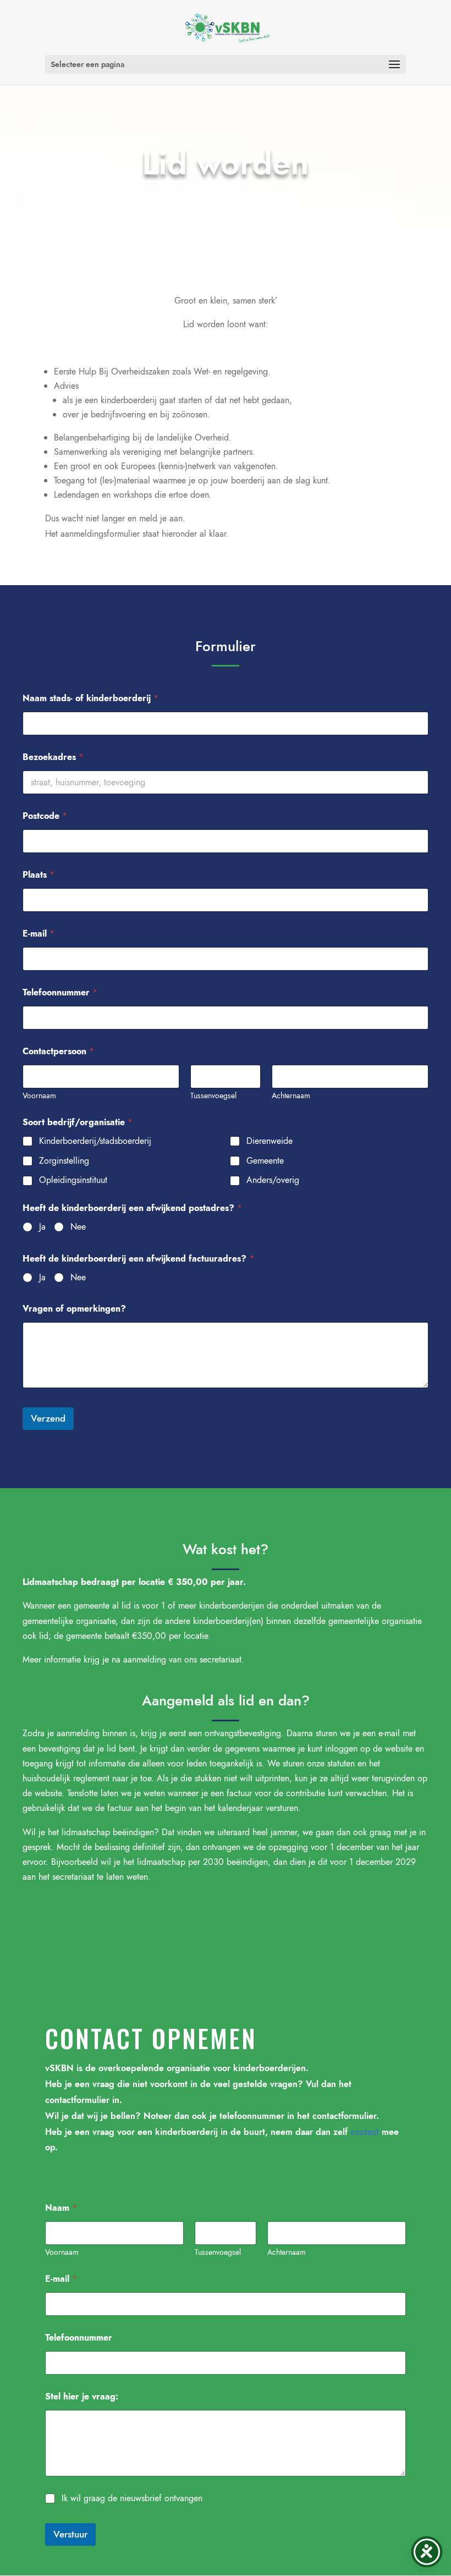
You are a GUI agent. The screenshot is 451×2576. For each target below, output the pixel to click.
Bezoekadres (53, 757)
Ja (42, 1227)
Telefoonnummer (60, 992)
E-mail (38, 934)
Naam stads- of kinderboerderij (90, 698)
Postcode (45, 816)
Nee (78, 1227)
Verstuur (70, 2534)
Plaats (38, 875)
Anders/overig (273, 1180)
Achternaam (291, 1096)
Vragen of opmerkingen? (74, 1309)
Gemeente (265, 1161)
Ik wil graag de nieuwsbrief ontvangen (132, 2499)
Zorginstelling (64, 1161)
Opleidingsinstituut (73, 1180)
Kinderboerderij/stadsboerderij (95, 1141)
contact (365, 2132)
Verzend (48, 1418)
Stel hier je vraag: (82, 2396)
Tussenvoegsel (213, 1096)
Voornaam (39, 1096)
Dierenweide (269, 1141)
